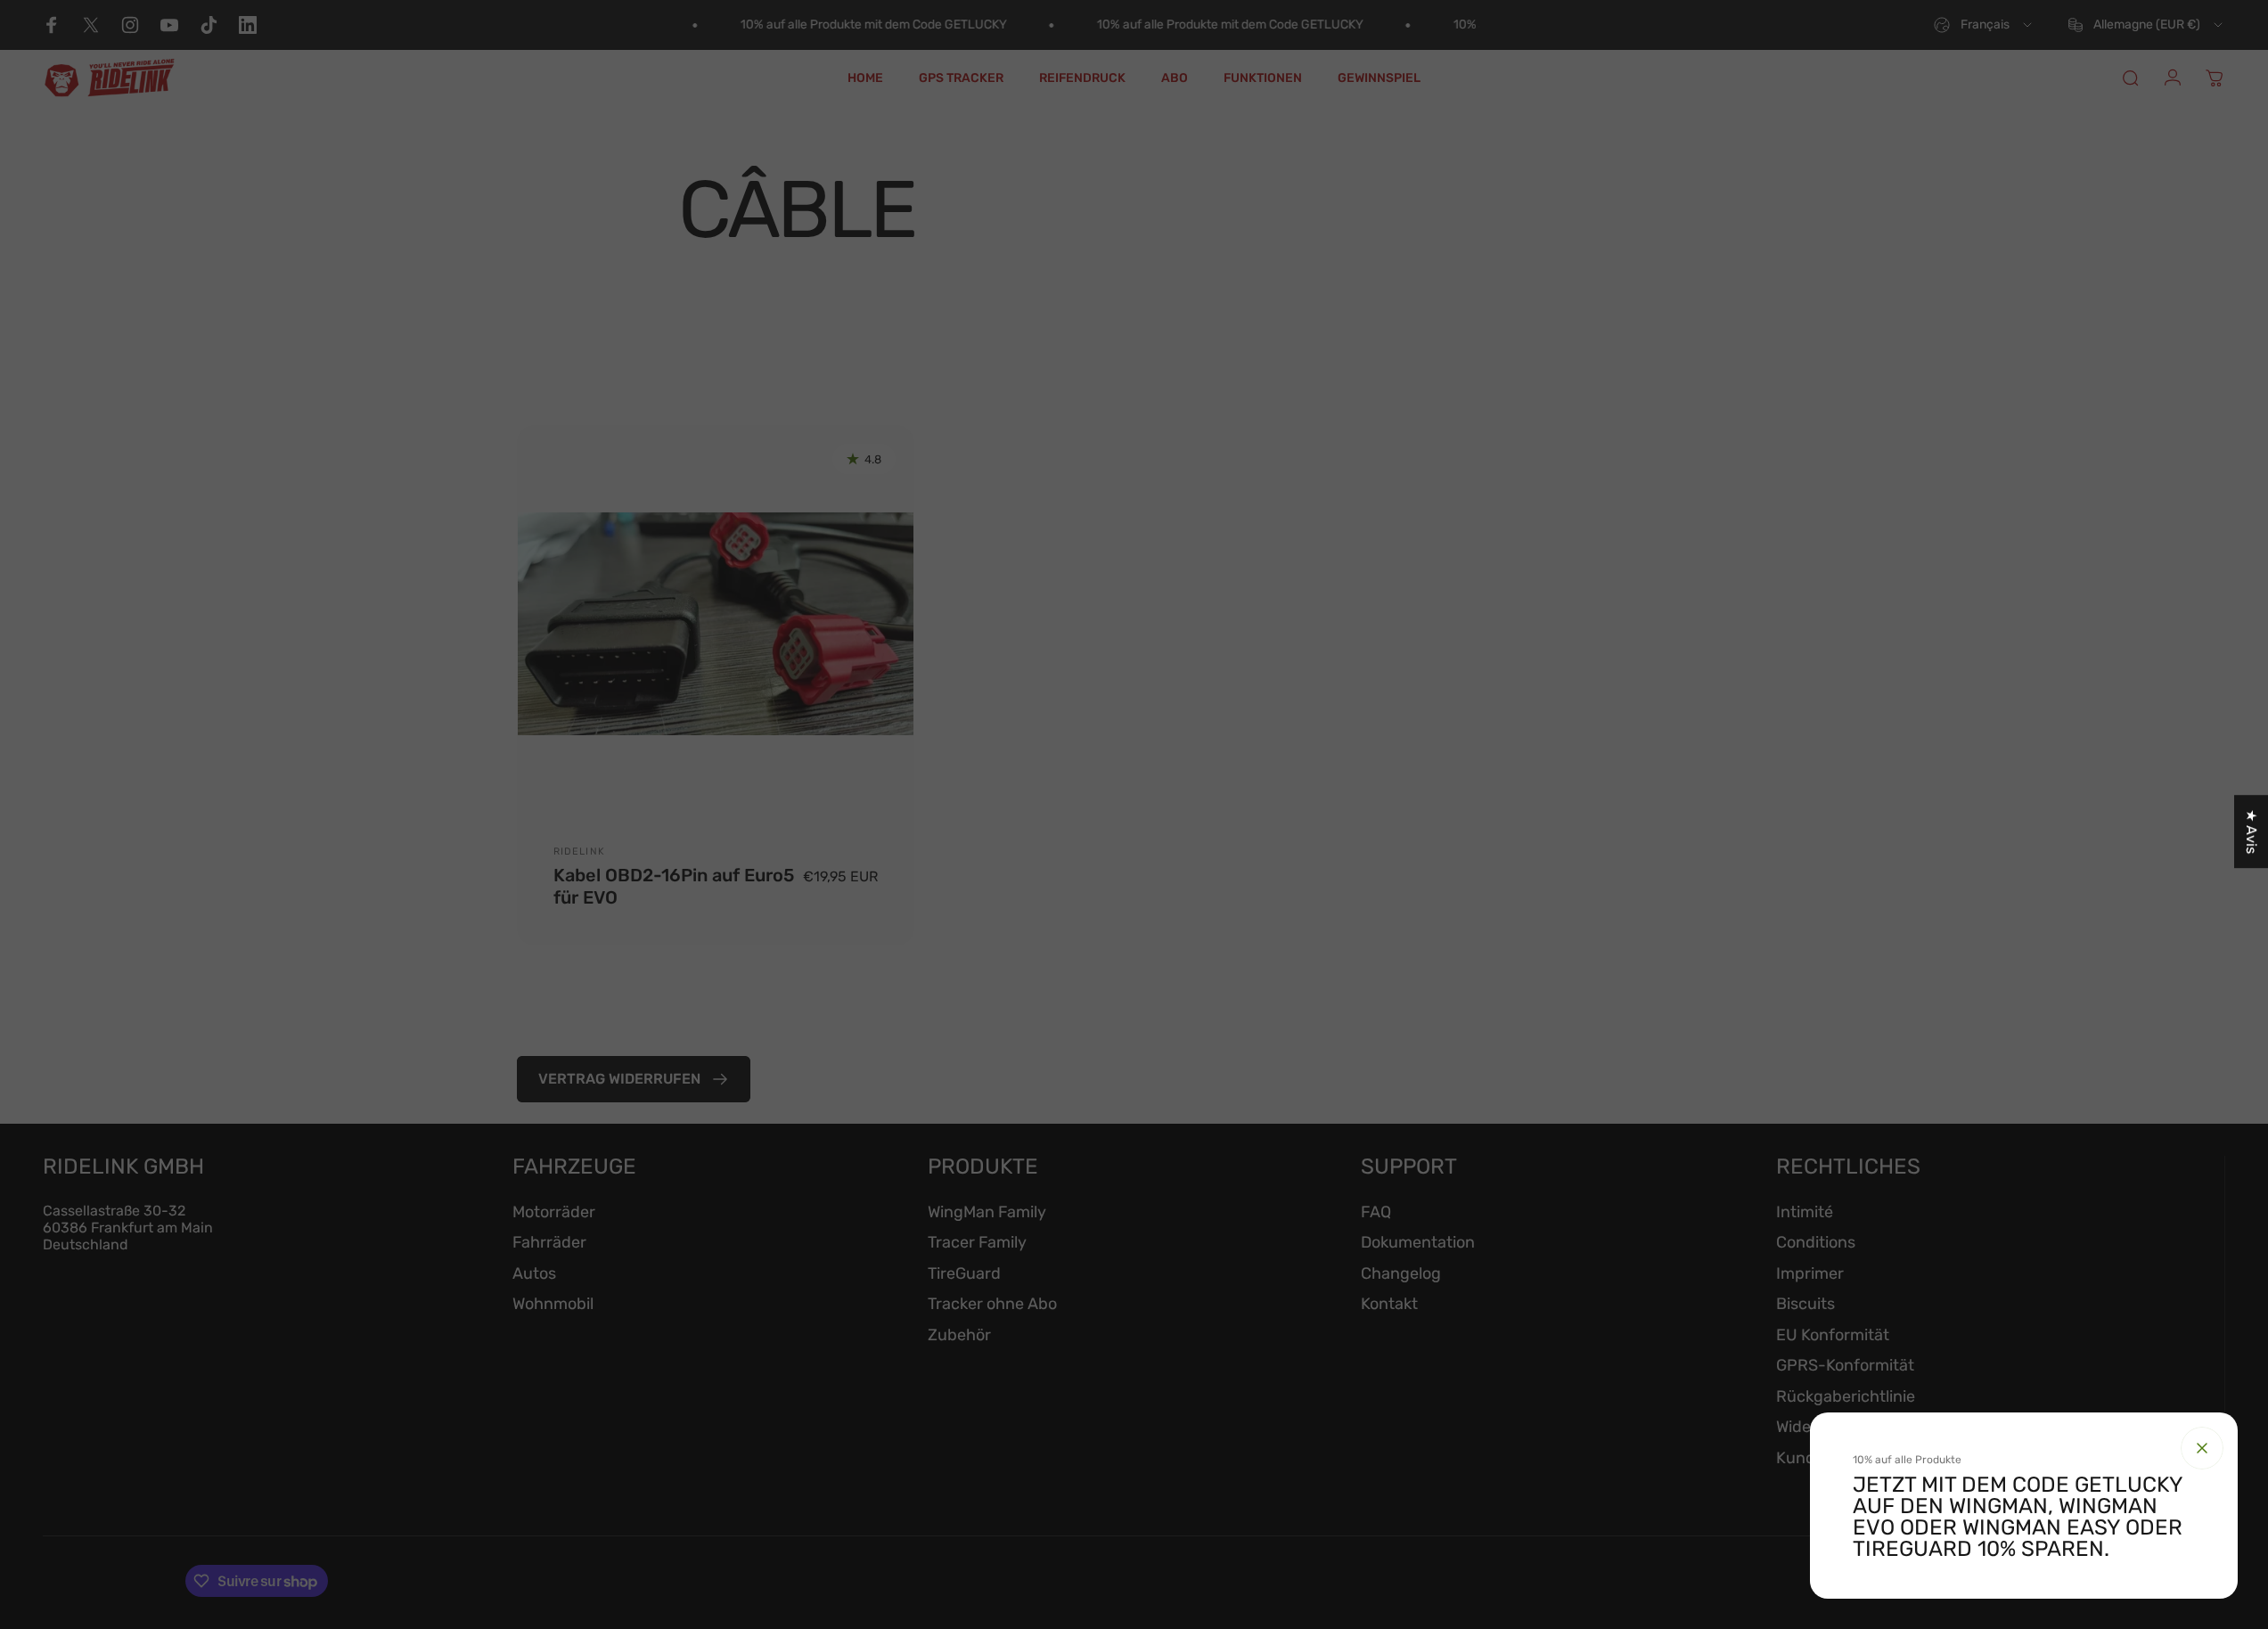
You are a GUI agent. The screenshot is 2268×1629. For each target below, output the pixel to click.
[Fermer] (2202, 1448)
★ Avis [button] (2252, 831)
